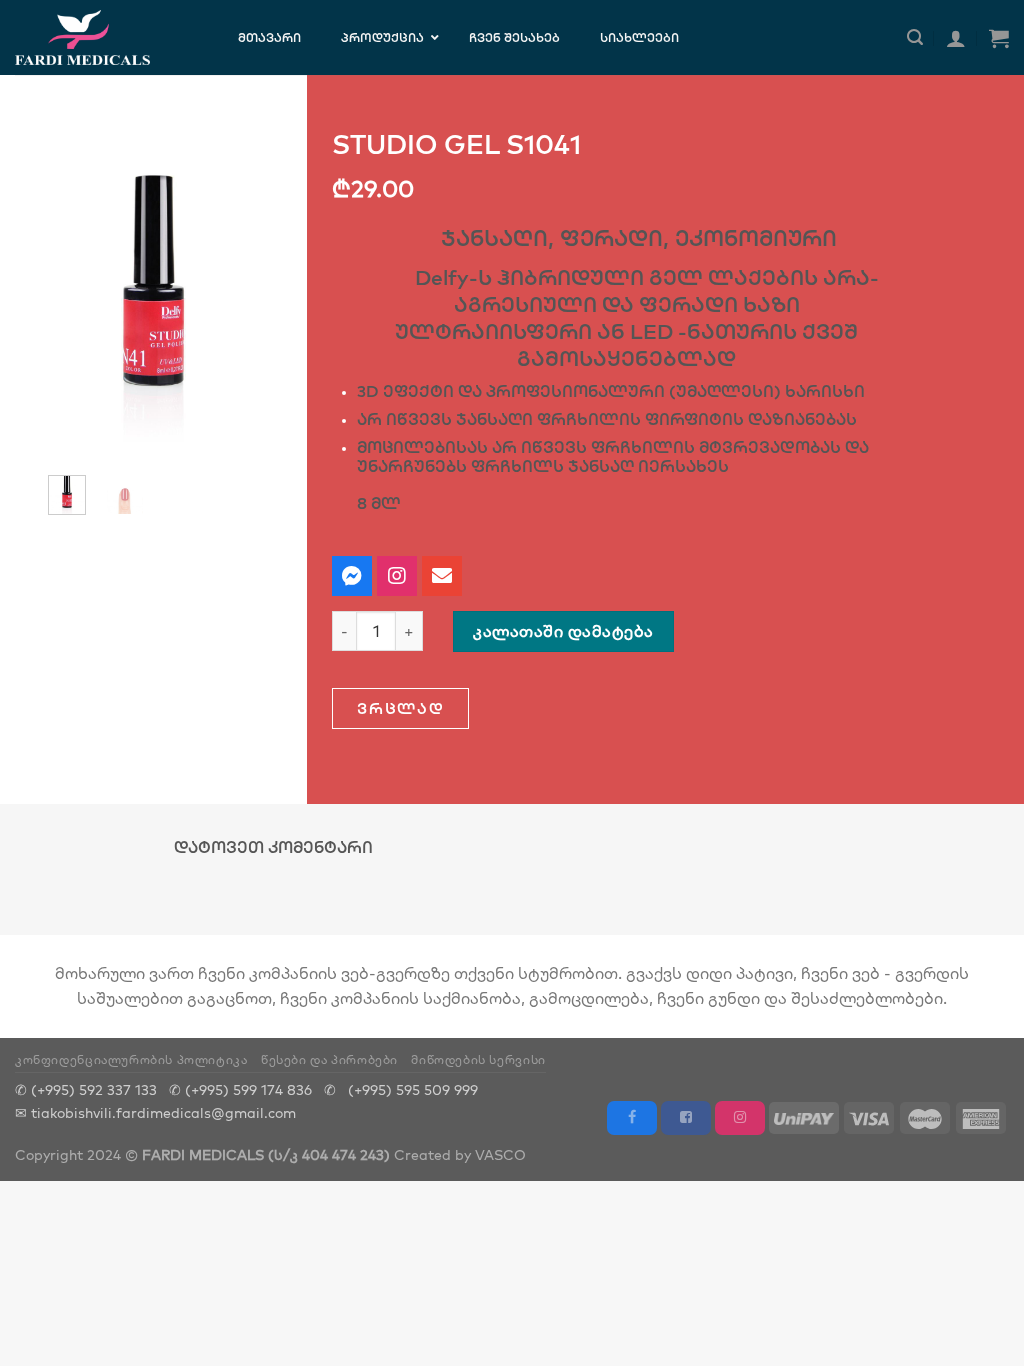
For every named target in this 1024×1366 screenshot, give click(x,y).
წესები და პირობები (329, 1059)
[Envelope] (442, 576)
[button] (400, 708)
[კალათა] (999, 38)
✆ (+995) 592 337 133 (86, 1089)
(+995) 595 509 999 (413, 1089)
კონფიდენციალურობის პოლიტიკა (131, 1059)
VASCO (500, 1154)
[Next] (239, 286)
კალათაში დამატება (563, 631)
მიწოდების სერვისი (478, 1059)
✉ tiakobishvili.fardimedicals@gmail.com (155, 1112)
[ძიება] (915, 37)
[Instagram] (397, 576)
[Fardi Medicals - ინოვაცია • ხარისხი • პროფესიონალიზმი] (101, 37)
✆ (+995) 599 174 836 (240, 1089)
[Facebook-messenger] (352, 576)
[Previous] (68, 286)
